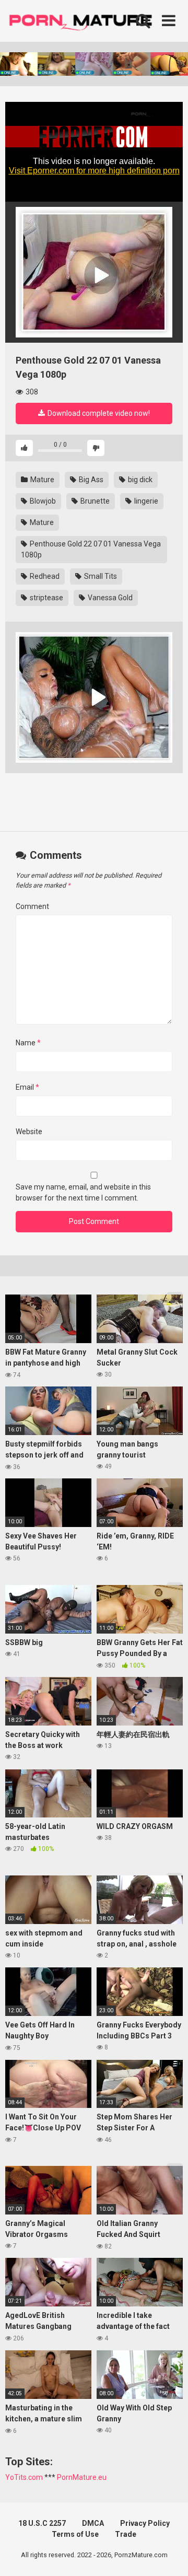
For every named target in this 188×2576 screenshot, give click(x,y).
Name (28, 1043)
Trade (126, 2534)
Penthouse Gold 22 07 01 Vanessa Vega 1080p (91, 549)
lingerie (145, 501)
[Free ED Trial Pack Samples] (94, 272)
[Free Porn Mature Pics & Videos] (84, 21)
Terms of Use (75, 2534)
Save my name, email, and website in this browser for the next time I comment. (83, 1192)
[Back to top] (169, 2555)
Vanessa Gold (109, 598)
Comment (32, 906)
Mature (42, 480)
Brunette (94, 501)
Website (29, 1132)
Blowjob (42, 501)
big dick (139, 480)
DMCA (93, 2523)
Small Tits (100, 576)
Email (27, 1087)
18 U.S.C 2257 (42, 2523)
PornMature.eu (82, 2477)
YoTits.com (24, 2477)
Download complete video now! (98, 413)
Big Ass (90, 480)
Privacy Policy (145, 2523)
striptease (46, 598)
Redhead (44, 576)
